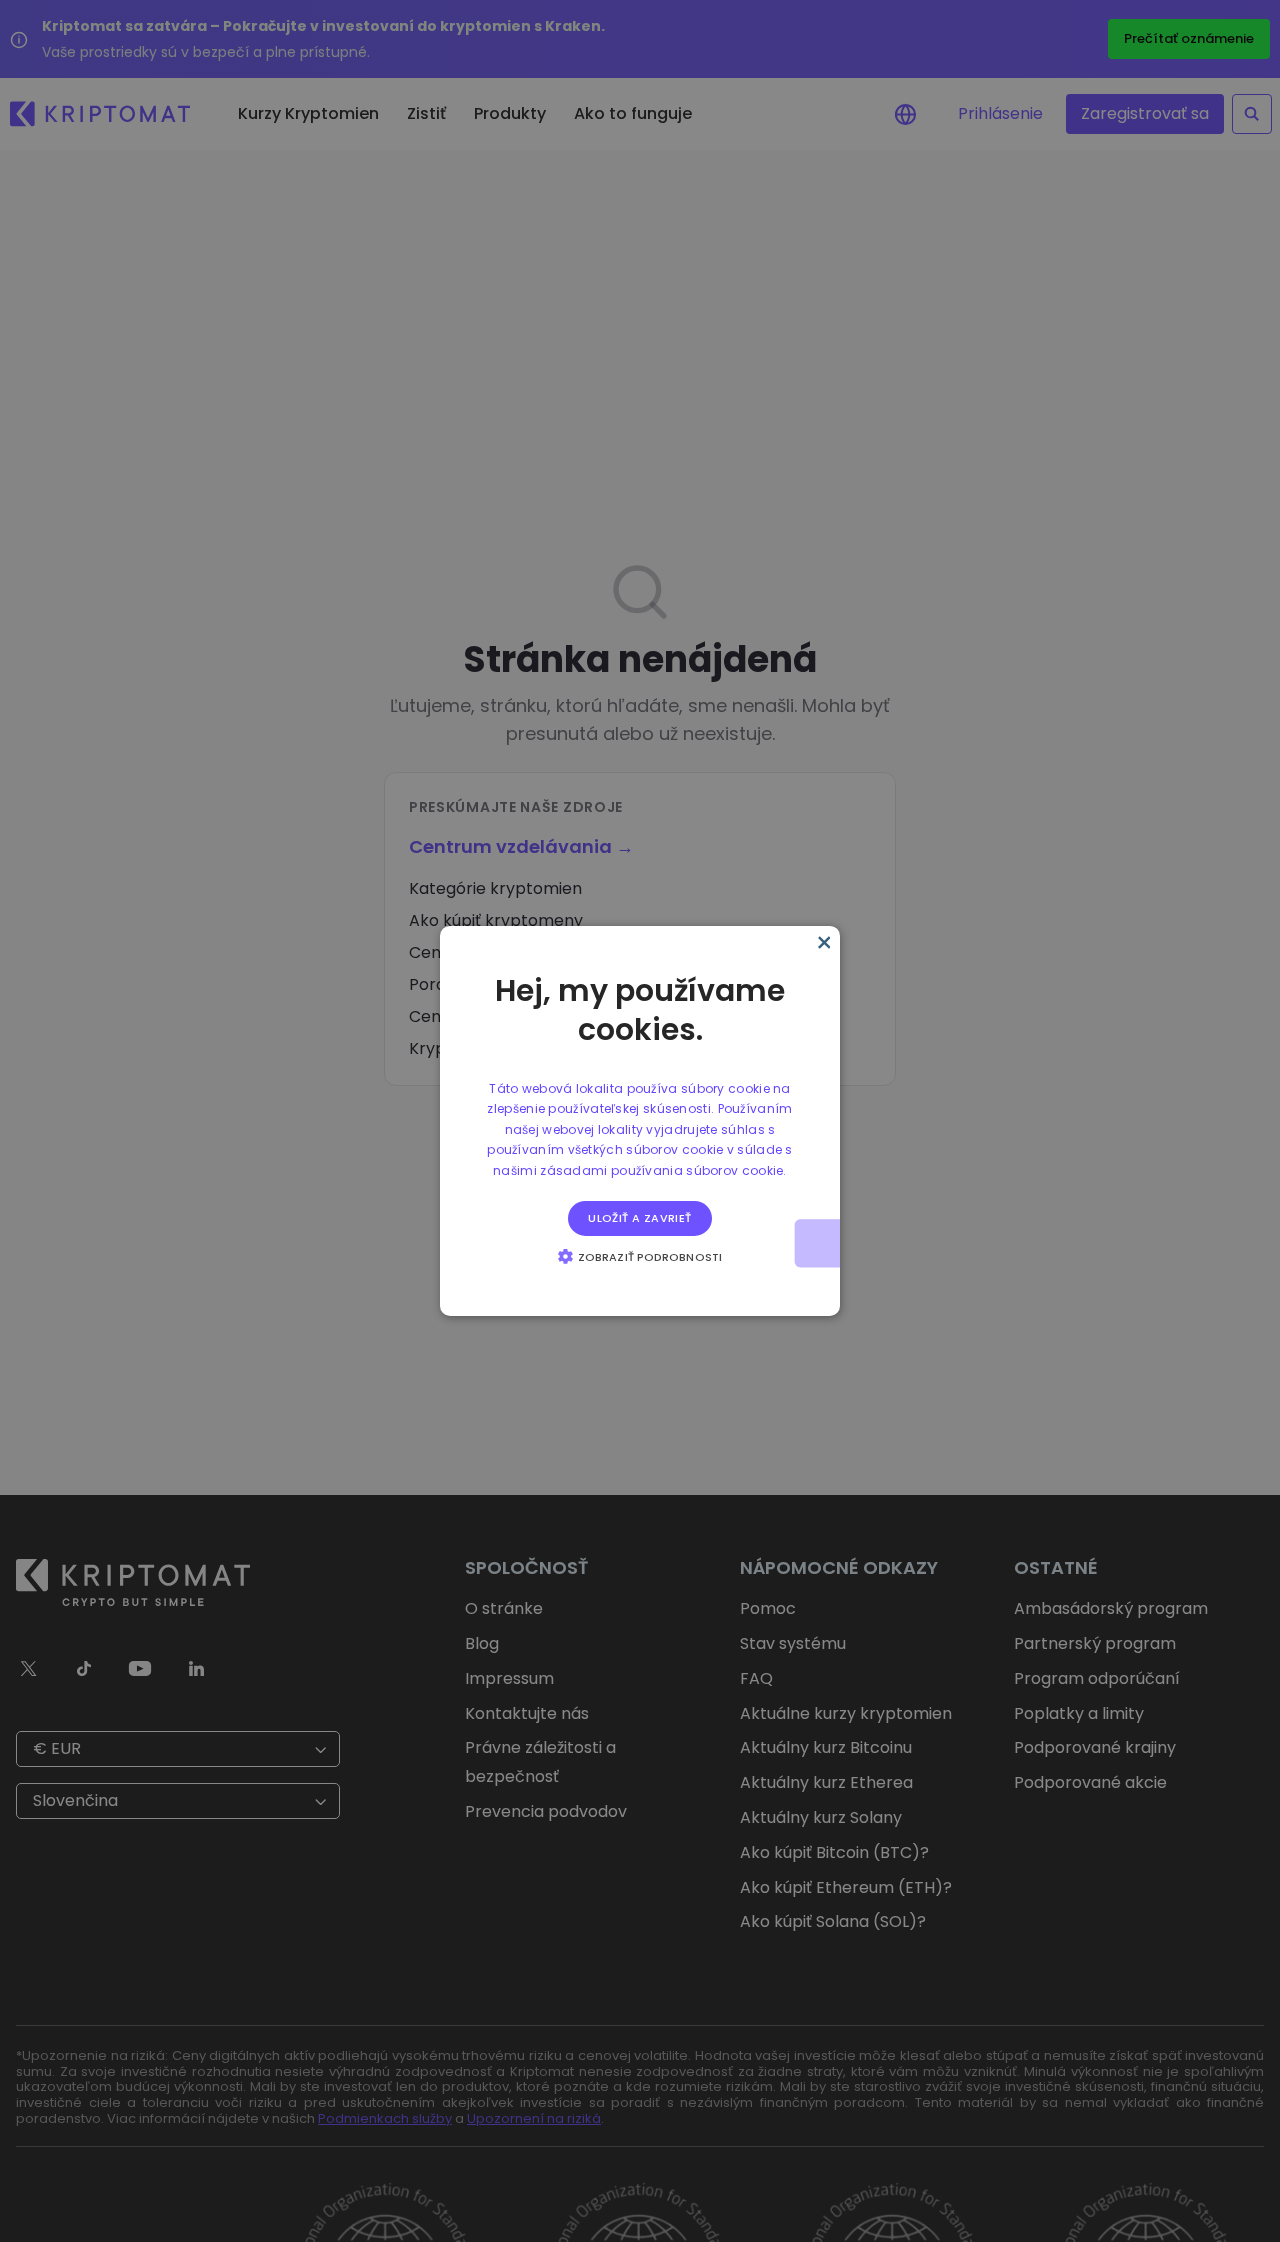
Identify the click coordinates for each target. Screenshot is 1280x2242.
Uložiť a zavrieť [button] (639, 1218)
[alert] (640, 1121)
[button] (640, 1256)
